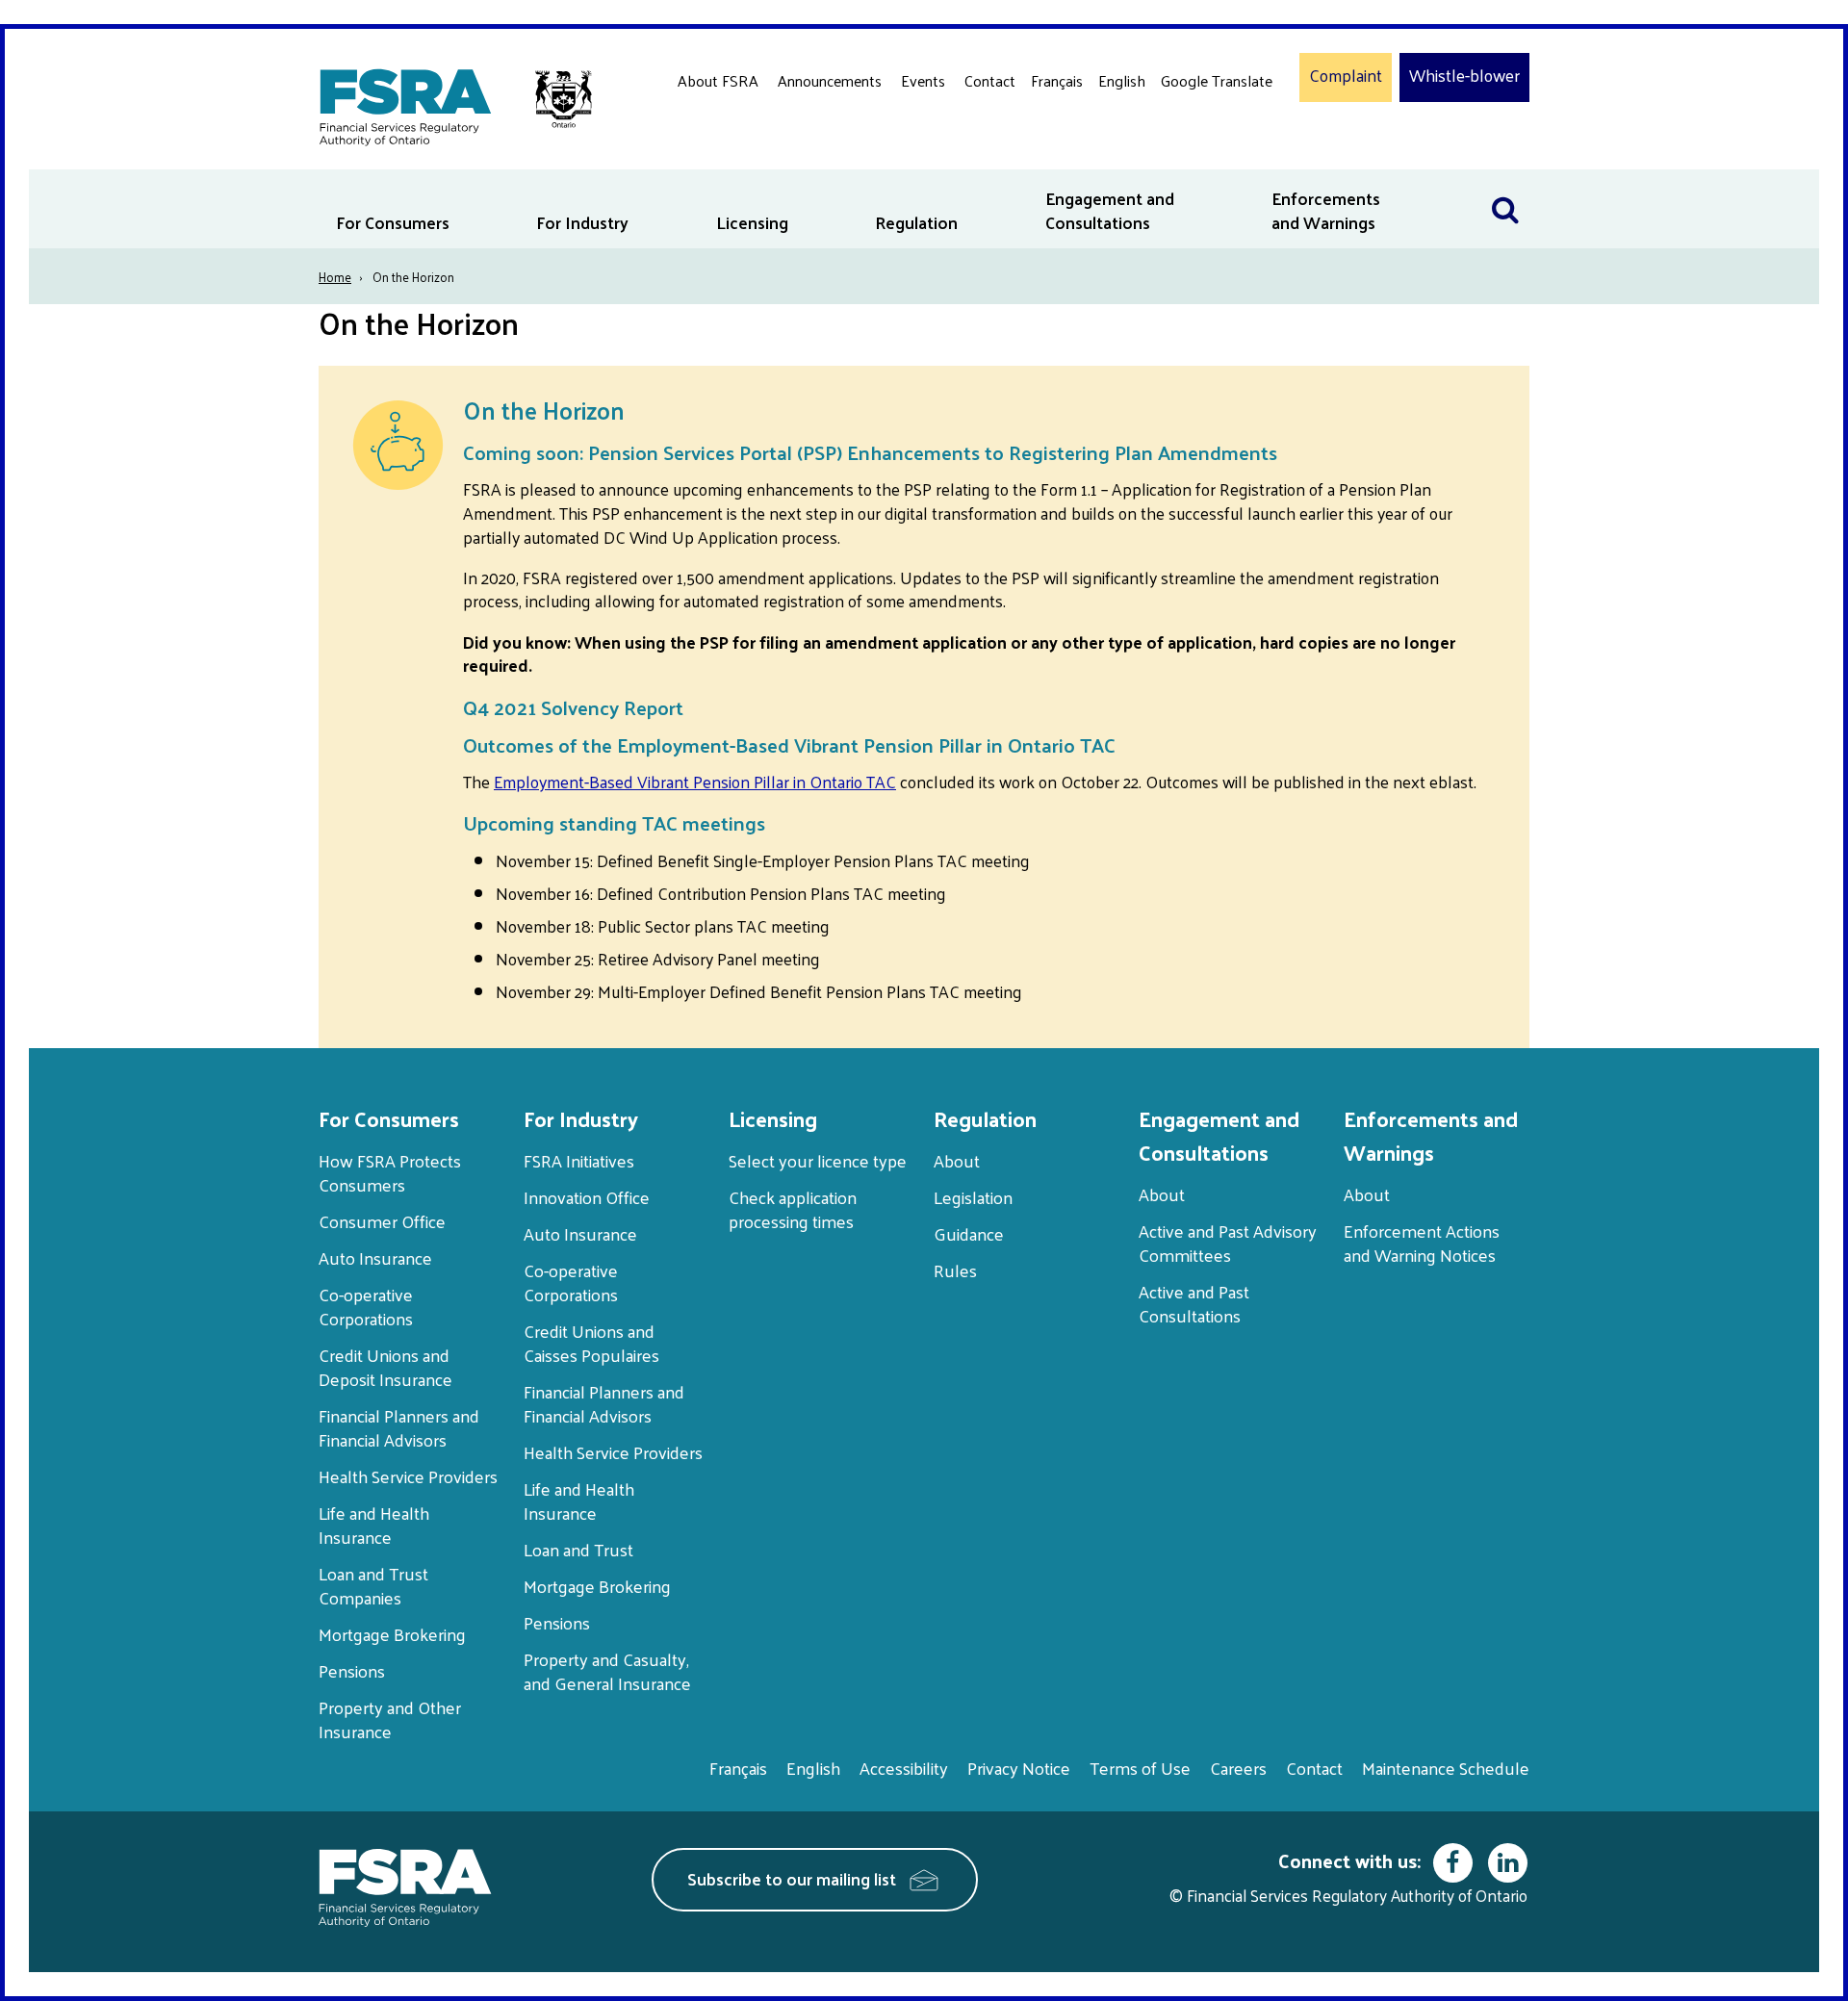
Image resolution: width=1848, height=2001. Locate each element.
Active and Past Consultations (1194, 1303)
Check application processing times (793, 1209)
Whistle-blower (1464, 76)
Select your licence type (818, 1160)
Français (1057, 80)
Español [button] (1192, 154)
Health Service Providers (408, 1476)
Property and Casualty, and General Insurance (607, 1671)
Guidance (969, 1233)
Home (335, 277)
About (957, 1160)
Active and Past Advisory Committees (1228, 1243)
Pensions (352, 1670)
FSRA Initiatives (579, 1160)
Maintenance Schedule (1446, 1768)
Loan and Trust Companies (373, 1585)
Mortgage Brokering (392, 1634)
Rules (955, 1270)
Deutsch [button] (1193, 126)
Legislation (973, 1197)
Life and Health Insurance (374, 1525)
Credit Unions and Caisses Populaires (591, 1343)
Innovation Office (587, 1197)
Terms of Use (1140, 1768)
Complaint (1346, 76)
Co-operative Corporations (366, 1306)
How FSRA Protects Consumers (390, 1172)
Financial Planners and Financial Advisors (399, 1427)
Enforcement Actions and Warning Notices (1422, 1243)
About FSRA (718, 80)
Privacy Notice (1019, 1768)
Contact (990, 80)
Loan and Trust (578, 1549)
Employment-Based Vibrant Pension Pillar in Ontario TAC (695, 782)
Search (1505, 181)
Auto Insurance (375, 1257)
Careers (1238, 1768)
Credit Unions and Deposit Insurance (385, 1367)
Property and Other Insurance (390, 1719)
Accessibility (904, 1768)
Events (923, 80)
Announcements (830, 80)
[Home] (446, 103)
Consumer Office (382, 1221)
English (1122, 80)
